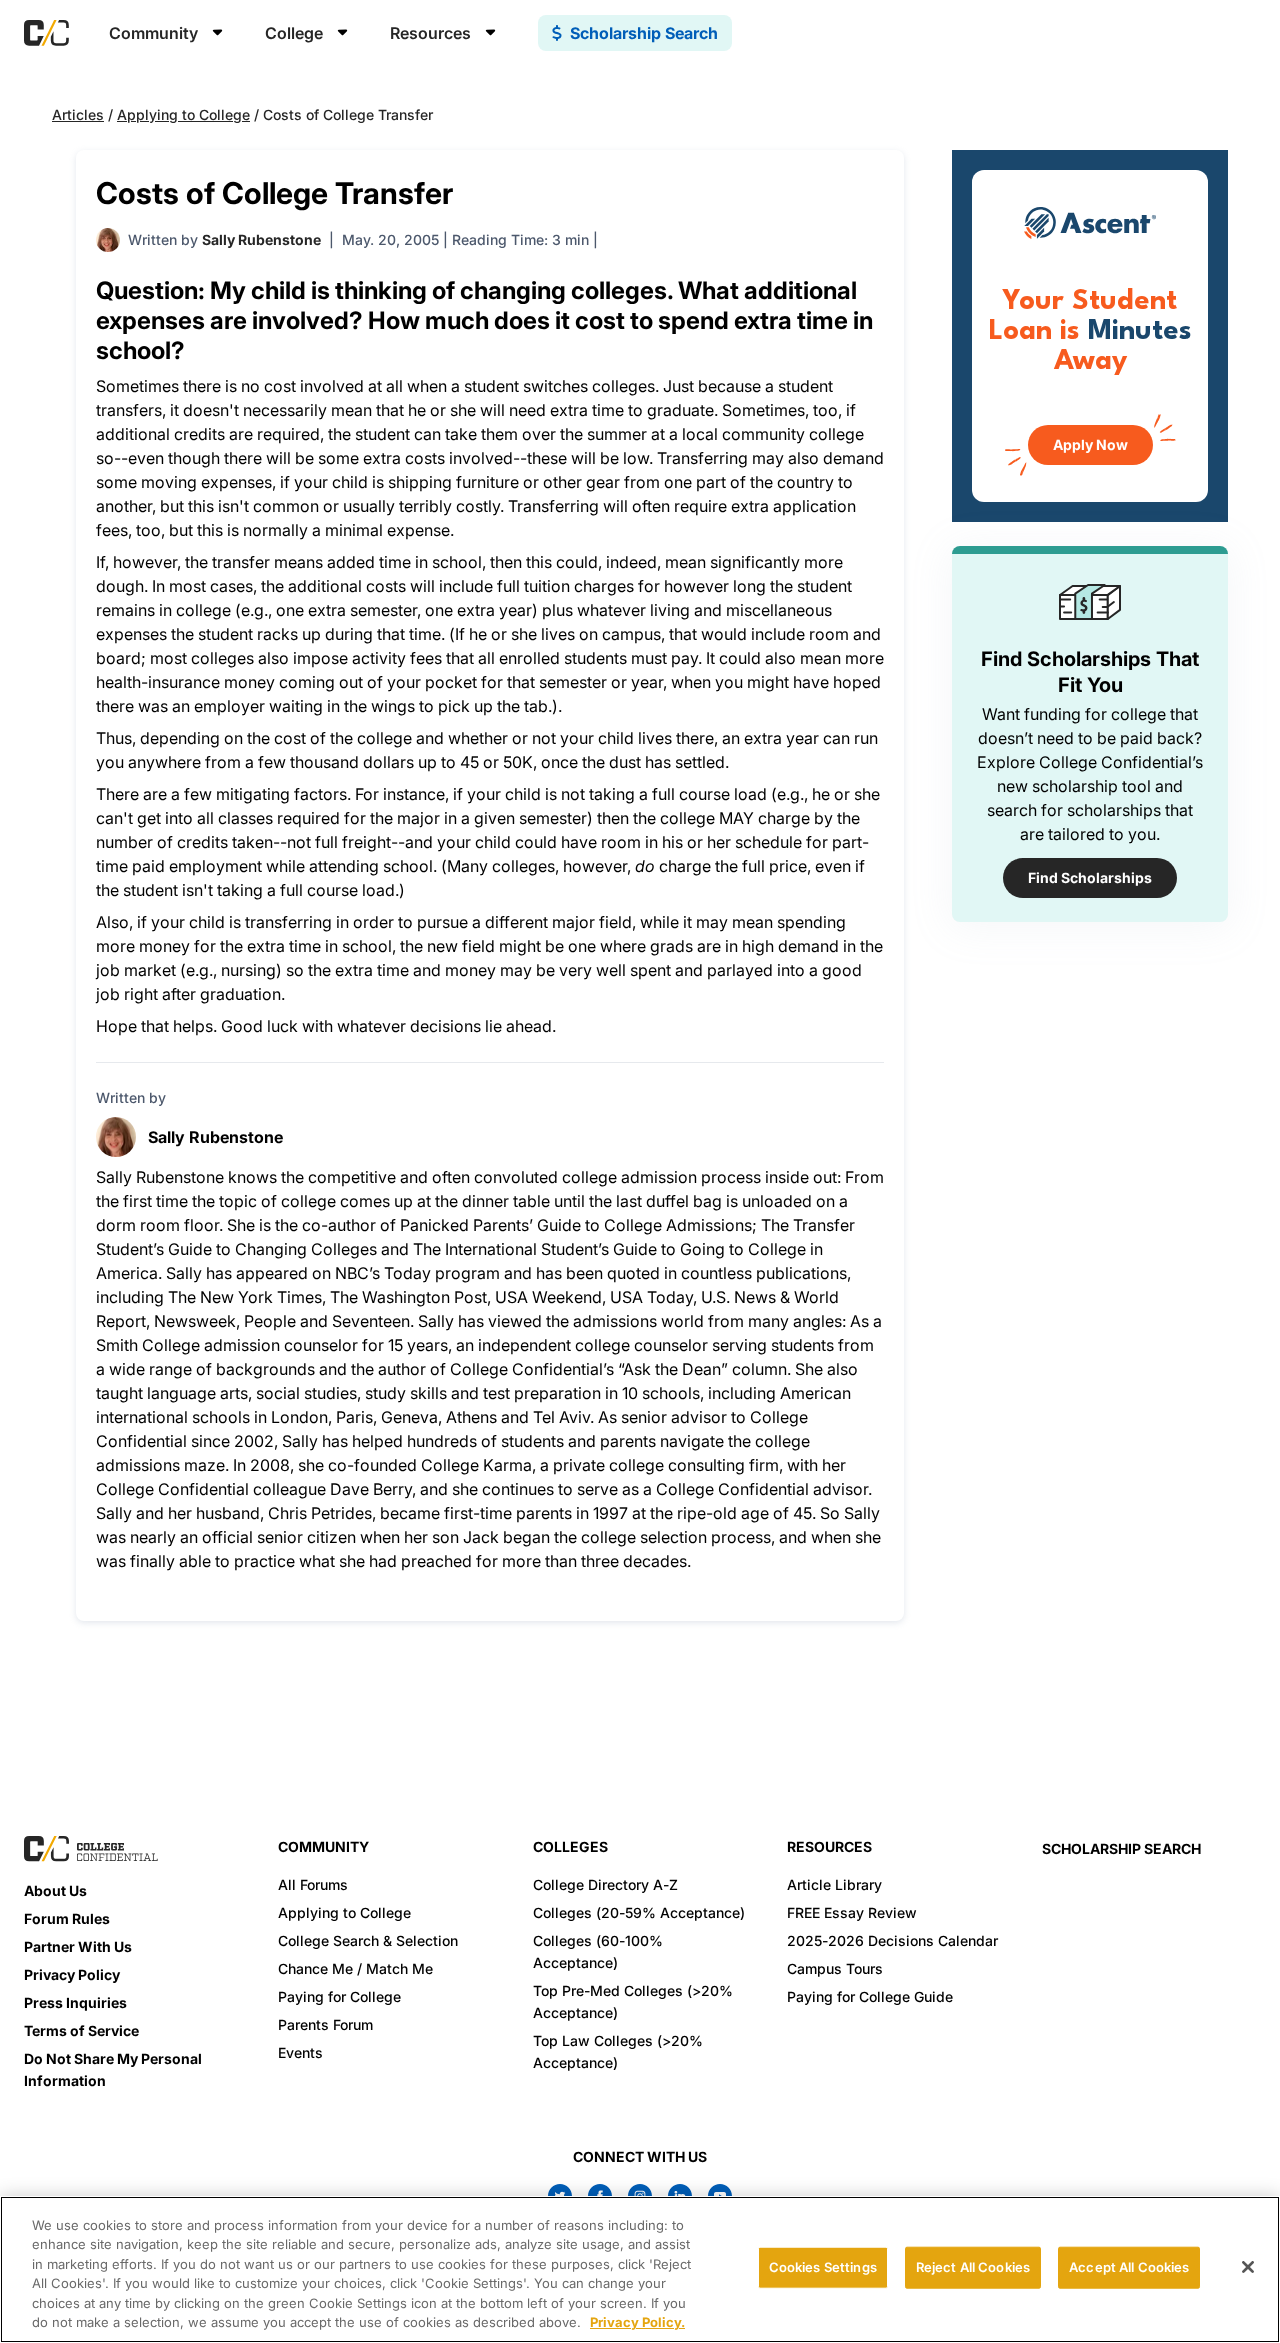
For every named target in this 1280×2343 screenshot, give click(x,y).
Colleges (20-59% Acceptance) (639, 1912)
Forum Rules (67, 1918)
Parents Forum (325, 2024)
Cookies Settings (823, 2267)
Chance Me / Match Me (355, 1968)
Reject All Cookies (973, 2267)
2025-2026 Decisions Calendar (892, 1940)
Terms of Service (81, 2030)
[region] (640, 2269)
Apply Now (1090, 444)
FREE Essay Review (852, 1912)
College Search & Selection (368, 1940)
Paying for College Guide (870, 1996)
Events (300, 2052)
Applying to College (183, 114)
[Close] (1248, 2267)
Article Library (834, 1884)
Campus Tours (835, 1968)
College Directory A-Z (605, 1884)
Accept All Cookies (1129, 2267)
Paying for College (339, 1996)
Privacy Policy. (637, 2322)
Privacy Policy (72, 1974)
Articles (78, 114)
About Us (55, 1890)
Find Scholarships (1090, 877)
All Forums (313, 1884)
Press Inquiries (75, 2002)
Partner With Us (78, 1946)
